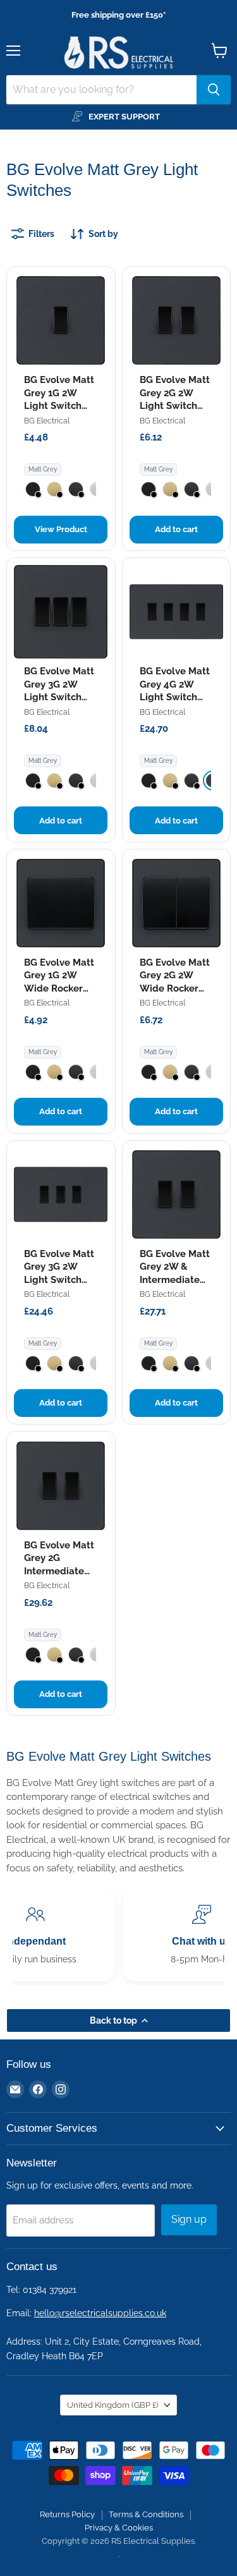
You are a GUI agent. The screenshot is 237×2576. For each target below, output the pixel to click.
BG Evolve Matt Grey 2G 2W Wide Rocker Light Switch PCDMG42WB (175, 988)
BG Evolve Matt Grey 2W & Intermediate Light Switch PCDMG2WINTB (175, 1280)
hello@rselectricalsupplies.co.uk (100, 2313)
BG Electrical (47, 421)
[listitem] (33, 489)
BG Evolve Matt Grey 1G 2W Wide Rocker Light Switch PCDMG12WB (59, 988)
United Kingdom (112, 2405)
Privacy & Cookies (119, 2528)
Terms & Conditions (146, 2514)
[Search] (214, 90)
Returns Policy (67, 2514)
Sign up (189, 2219)
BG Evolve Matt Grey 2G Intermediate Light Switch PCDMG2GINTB (59, 1571)
